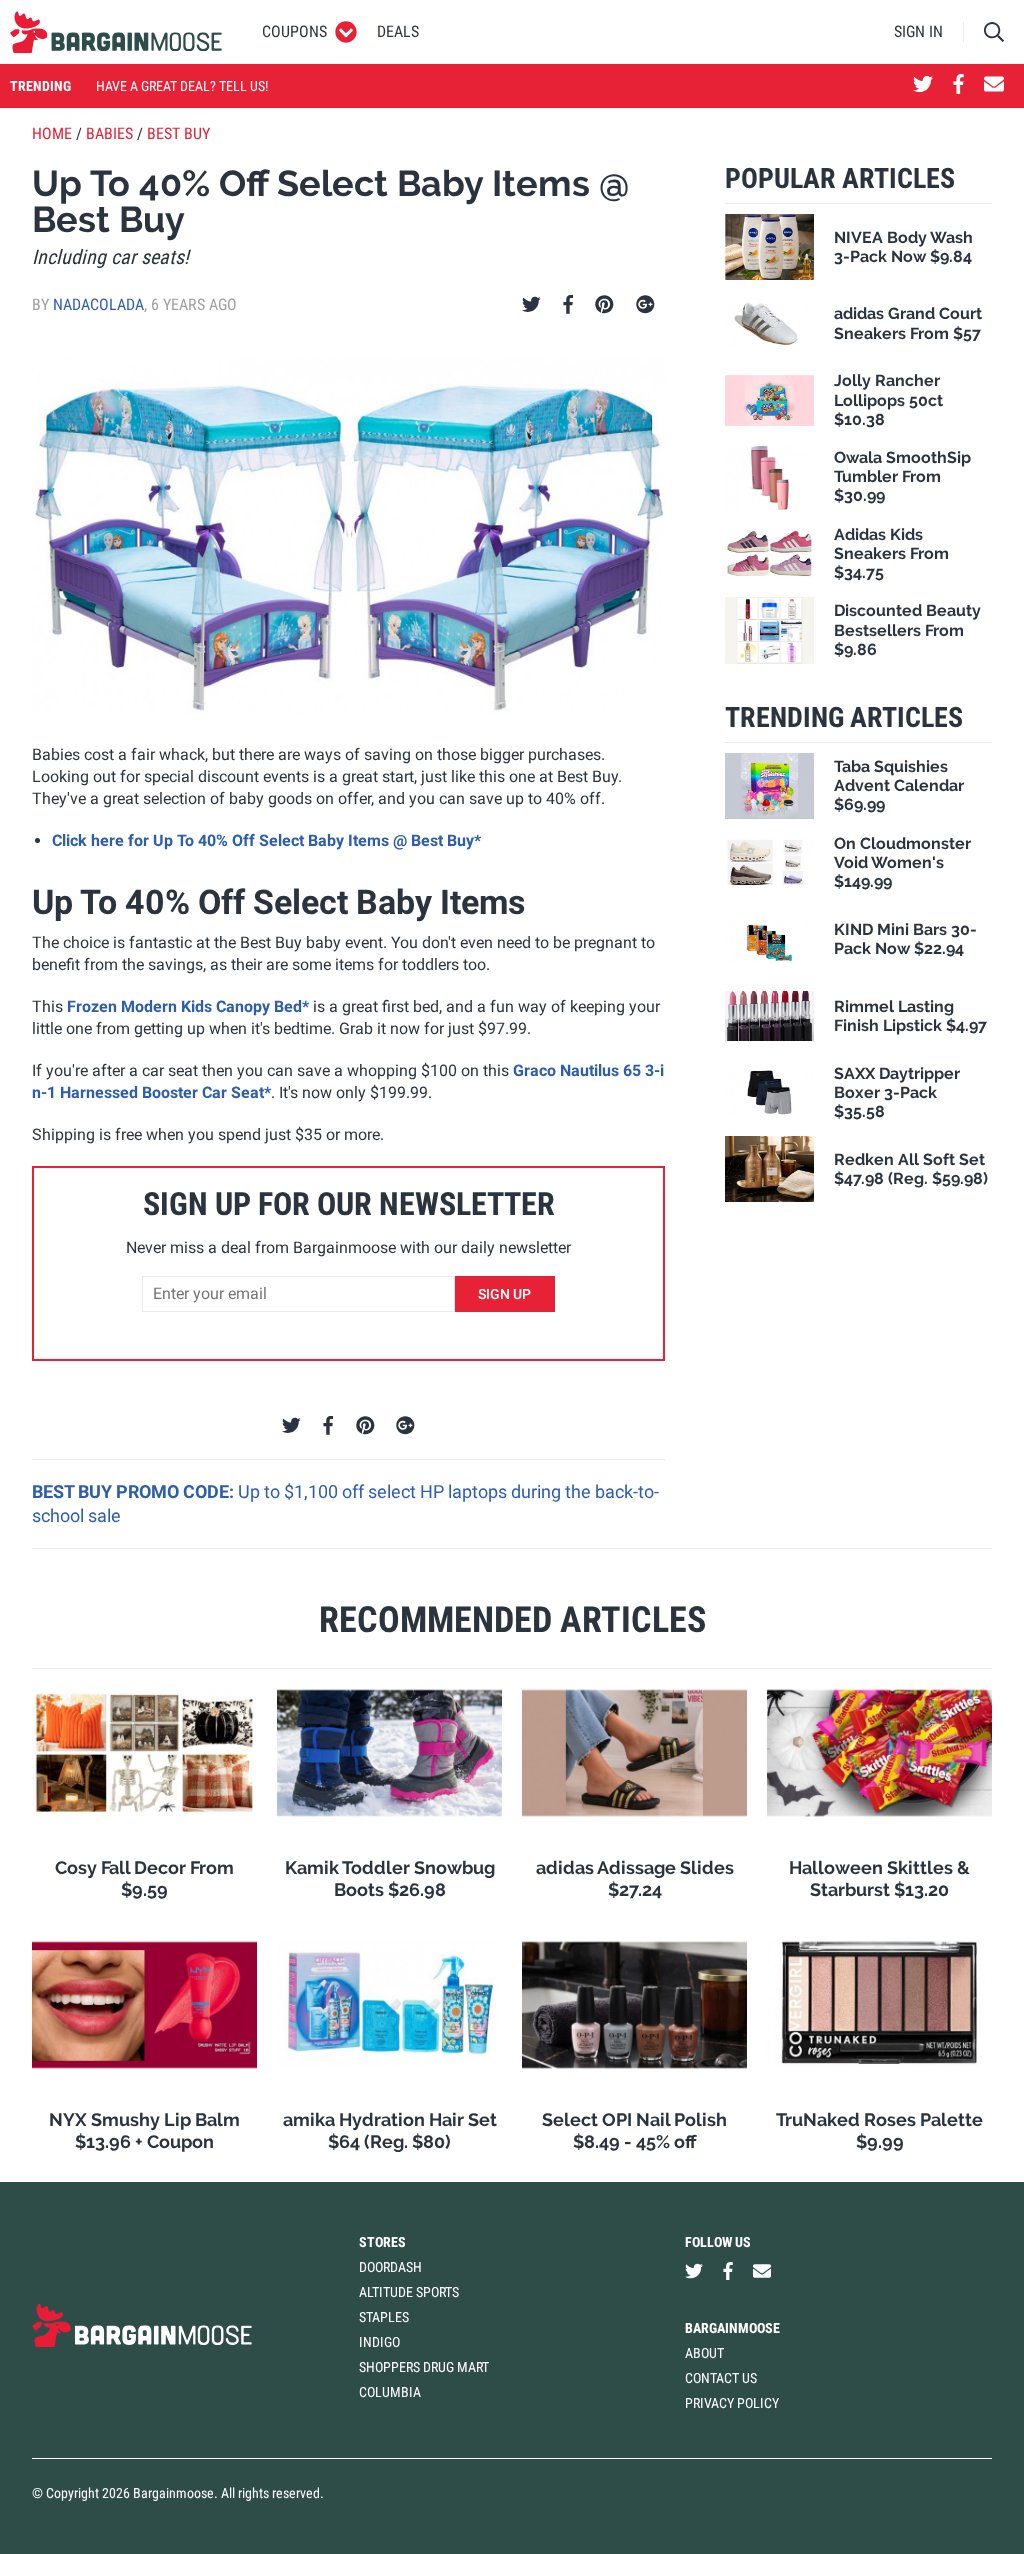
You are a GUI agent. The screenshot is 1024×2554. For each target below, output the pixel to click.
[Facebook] (568, 305)
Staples (384, 2317)
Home (52, 133)
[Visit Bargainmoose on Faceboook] (958, 86)
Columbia (390, 2392)
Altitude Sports (409, 2292)
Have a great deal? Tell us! (182, 86)
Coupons (294, 31)
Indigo (379, 2342)
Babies (109, 133)
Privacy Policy (732, 2403)
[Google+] (645, 305)
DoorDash (390, 2267)
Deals (398, 31)
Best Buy (178, 133)
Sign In (918, 31)
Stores (382, 2242)
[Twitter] (531, 305)
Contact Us (721, 2378)
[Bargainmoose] (116, 32)
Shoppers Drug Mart (424, 2367)
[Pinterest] (604, 305)
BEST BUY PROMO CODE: (135, 1491)
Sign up (504, 1294)
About (704, 2353)
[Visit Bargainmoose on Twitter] (923, 86)
